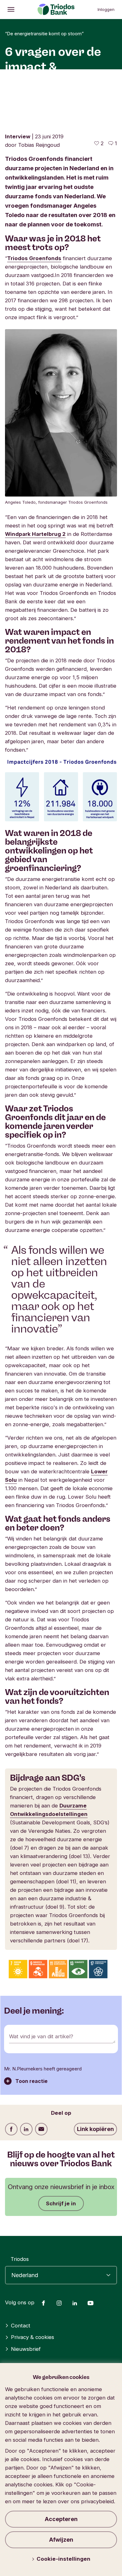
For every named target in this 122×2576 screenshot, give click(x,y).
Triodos (20, 2259)
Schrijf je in (61, 2203)
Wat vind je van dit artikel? (41, 2036)
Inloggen (106, 9)
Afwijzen (61, 2540)
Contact (21, 2326)
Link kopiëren (95, 2129)
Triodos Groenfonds (34, 258)
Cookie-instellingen (64, 2559)
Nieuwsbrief (26, 2349)
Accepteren (61, 2519)
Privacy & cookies (33, 2337)
